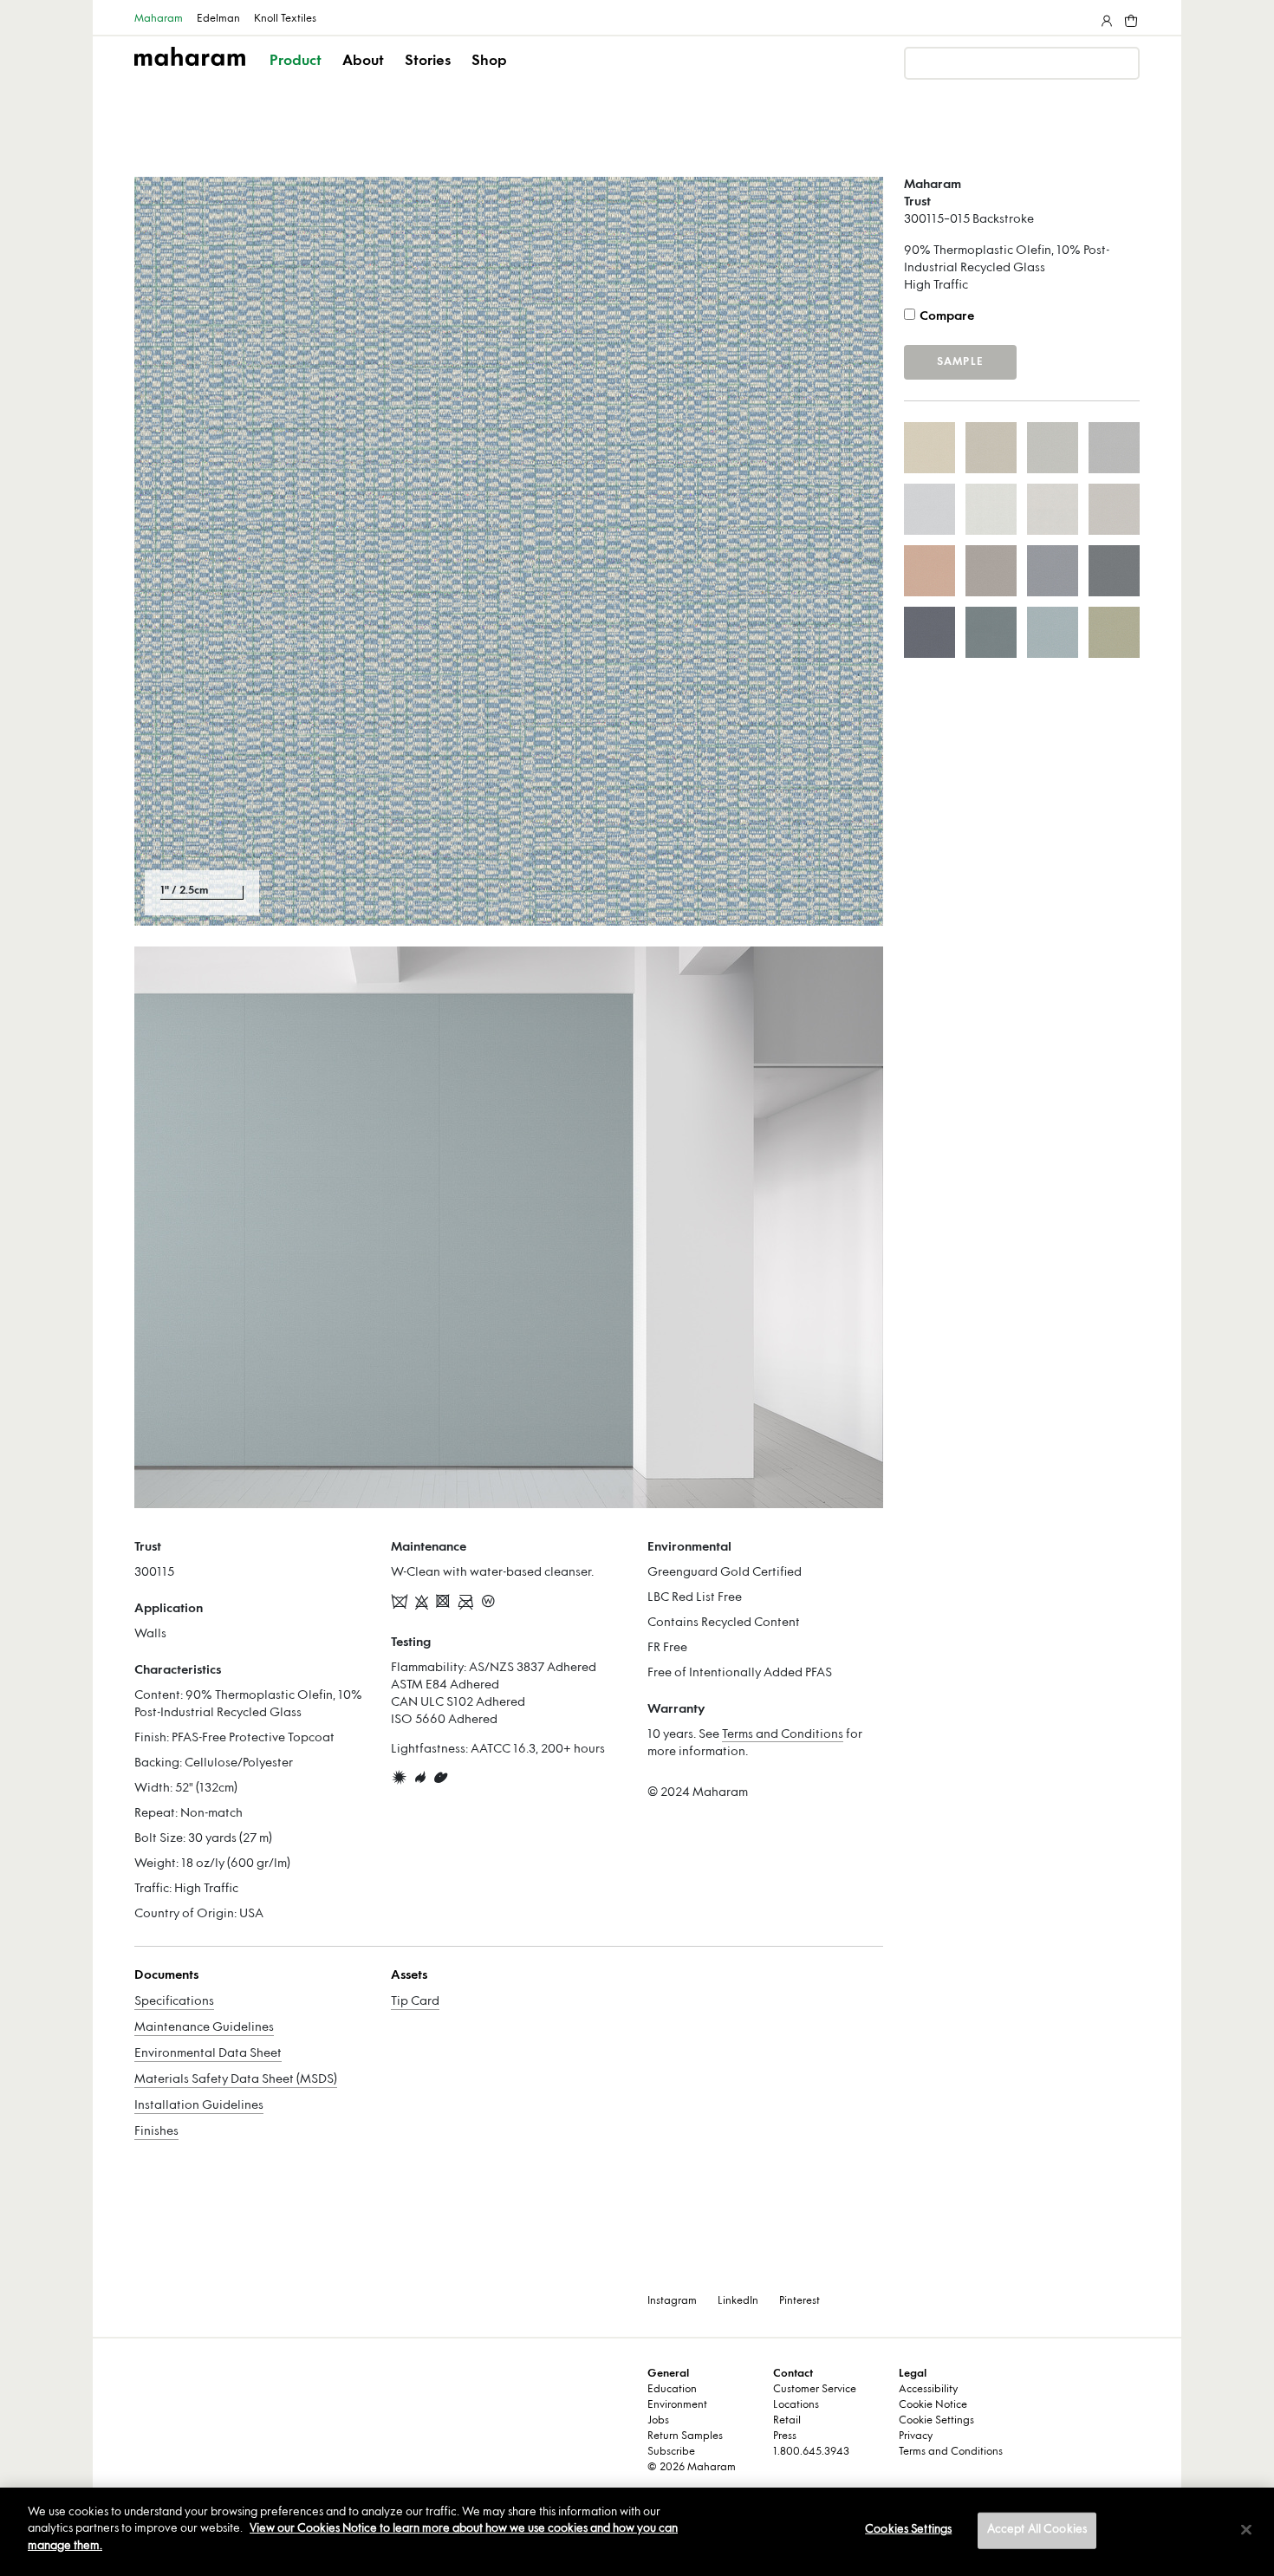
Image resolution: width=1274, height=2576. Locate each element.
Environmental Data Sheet (208, 2054)
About (363, 62)
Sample (960, 362)
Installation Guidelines (199, 2106)
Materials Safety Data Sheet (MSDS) (236, 2080)
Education (672, 2390)
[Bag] (1129, 17)
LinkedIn (738, 2301)
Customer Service (815, 2390)
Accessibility (928, 2390)
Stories (428, 62)
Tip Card (415, 2002)
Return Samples (685, 2436)
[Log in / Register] (1105, 17)
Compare (947, 317)
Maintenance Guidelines (204, 2028)
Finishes (156, 2132)
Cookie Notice (933, 2405)
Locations (796, 2405)
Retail (787, 2421)
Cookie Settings (936, 2421)
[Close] (1246, 2530)
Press (785, 2436)
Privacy (916, 2436)
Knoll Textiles (285, 19)
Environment (677, 2405)
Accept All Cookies (1037, 2530)
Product (296, 62)
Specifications (174, 2002)
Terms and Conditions (783, 1735)
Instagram (672, 2301)
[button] (297, 76)
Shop (489, 62)
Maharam (159, 19)
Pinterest (799, 2301)
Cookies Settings (908, 2530)
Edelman (218, 19)
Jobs (658, 2421)
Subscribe (671, 2452)
